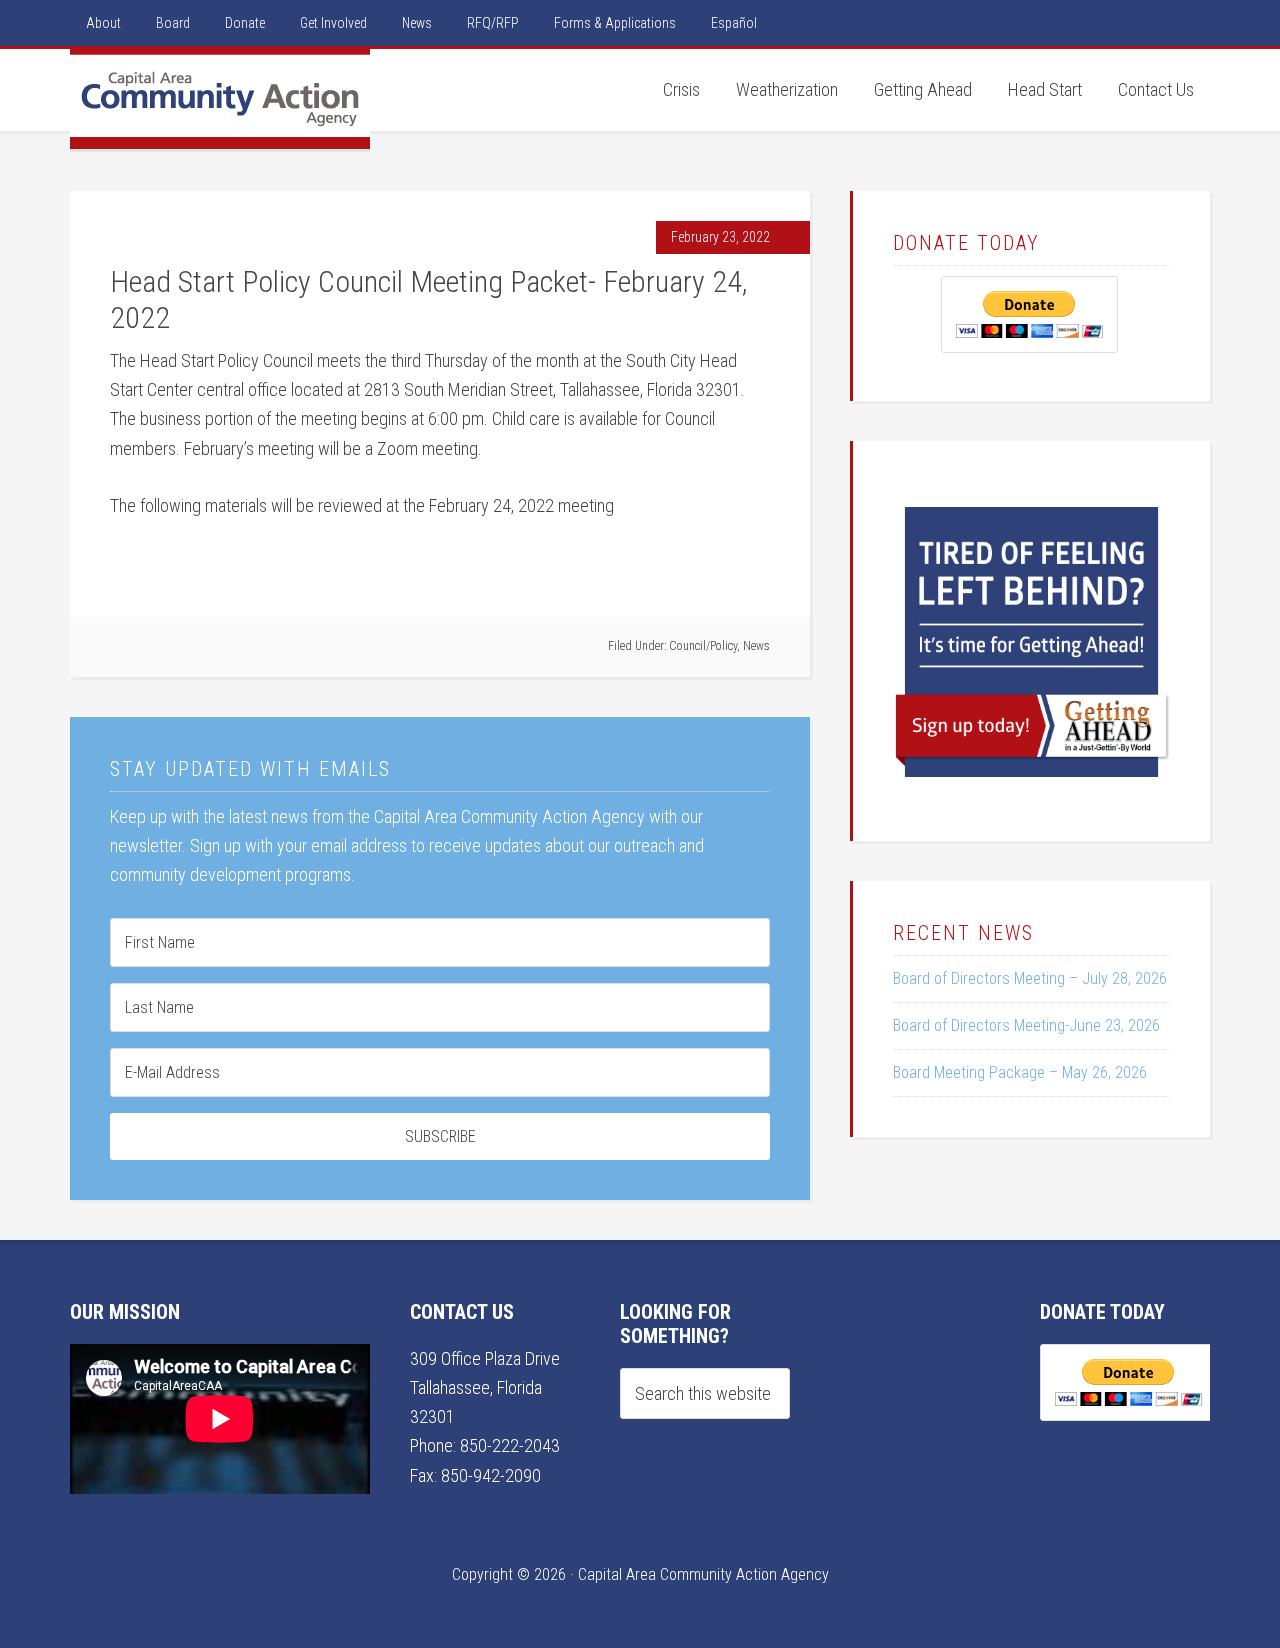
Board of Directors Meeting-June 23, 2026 (1026, 1025)
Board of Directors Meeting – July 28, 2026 (1030, 978)
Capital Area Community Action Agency (220, 99)
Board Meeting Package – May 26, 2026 (1020, 1072)
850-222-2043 (510, 1445)
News (756, 646)
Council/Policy (703, 646)
